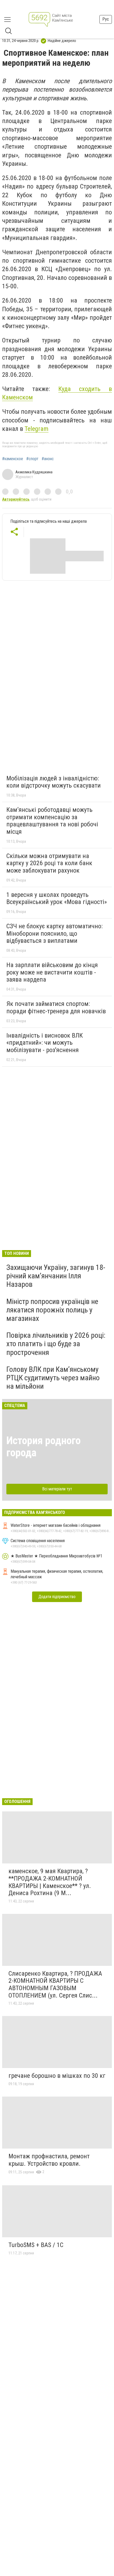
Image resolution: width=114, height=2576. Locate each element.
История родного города (43, 1447)
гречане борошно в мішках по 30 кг (57, 2076)
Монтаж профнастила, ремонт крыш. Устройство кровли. (49, 2160)
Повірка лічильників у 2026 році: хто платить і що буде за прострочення (56, 1344)
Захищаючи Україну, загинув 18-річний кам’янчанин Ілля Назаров (56, 1276)
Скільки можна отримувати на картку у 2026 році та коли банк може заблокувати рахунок (49, 863)
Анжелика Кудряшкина (34, 472)
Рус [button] (106, 19)
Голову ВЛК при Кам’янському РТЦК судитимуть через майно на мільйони (53, 1378)
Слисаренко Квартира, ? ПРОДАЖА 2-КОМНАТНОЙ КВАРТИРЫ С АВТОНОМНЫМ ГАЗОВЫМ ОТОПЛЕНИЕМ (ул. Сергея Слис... (55, 1984)
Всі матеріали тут (57, 1489)
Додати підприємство (57, 1597)
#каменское (13, 459)
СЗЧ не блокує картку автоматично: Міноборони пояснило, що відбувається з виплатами (54, 933)
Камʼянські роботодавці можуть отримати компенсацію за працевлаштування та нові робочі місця (52, 821)
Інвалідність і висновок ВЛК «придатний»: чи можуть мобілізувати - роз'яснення (45, 1043)
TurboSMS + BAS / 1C (36, 2245)
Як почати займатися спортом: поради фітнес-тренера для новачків (56, 1007)
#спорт (32, 459)
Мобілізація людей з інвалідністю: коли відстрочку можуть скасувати (54, 782)
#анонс (48, 459)
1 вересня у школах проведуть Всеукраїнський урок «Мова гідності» (57, 898)
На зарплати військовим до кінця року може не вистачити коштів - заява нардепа (52, 972)
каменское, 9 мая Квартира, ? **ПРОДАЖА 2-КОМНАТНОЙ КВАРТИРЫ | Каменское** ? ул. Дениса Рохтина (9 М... (50, 1882)
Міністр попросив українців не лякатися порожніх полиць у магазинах (52, 1310)
